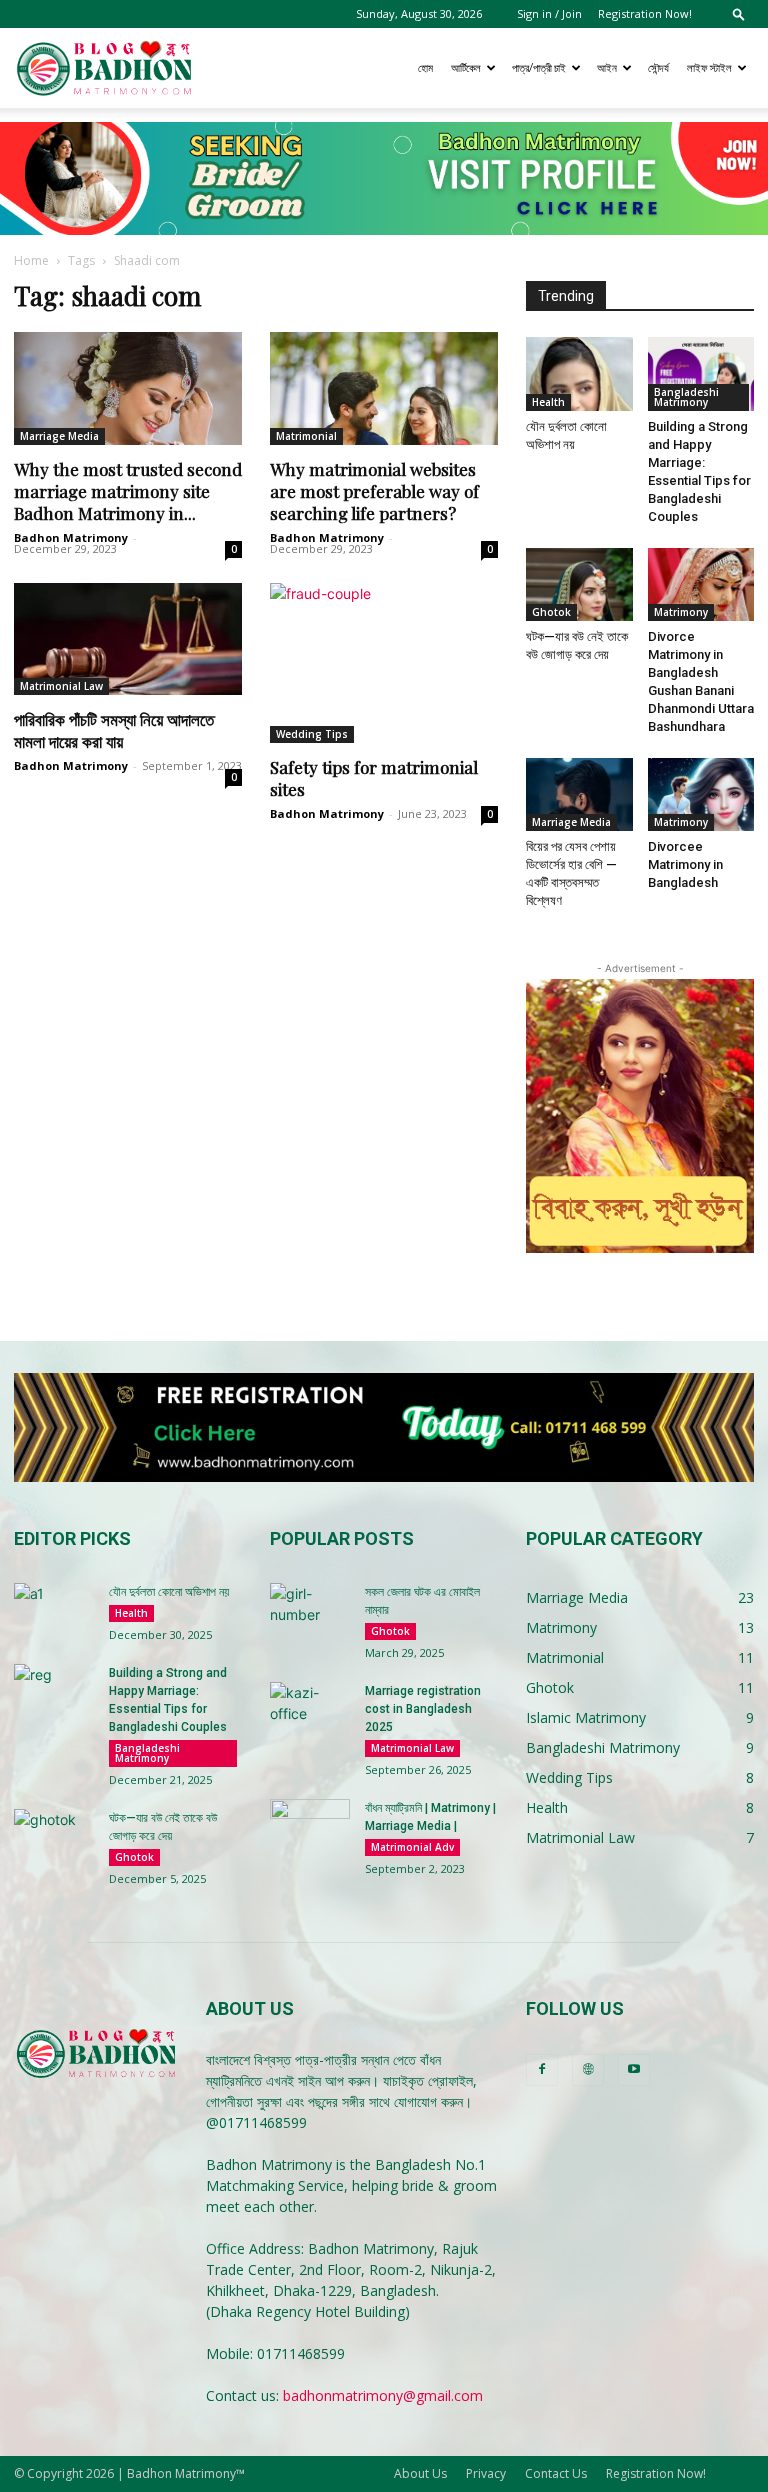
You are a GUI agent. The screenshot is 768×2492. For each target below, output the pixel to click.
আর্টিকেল (466, 67)
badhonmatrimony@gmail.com (383, 2395)
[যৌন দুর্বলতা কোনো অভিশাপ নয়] (579, 373)
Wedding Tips (312, 734)
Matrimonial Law (61, 686)
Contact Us (556, 2473)
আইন (607, 67)
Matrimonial (306, 436)
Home (31, 260)
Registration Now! (645, 13)
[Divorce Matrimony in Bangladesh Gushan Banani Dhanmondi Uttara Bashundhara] (701, 584)
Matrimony (681, 612)
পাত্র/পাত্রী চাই (539, 67)
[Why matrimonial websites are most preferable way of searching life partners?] (384, 388)
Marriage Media (59, 436)
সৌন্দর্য (658, 67)
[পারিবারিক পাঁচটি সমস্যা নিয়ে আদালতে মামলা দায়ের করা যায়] (128, 639)
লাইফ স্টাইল (709, 67)
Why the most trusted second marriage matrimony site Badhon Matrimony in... (128, 491)
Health (548, 402)
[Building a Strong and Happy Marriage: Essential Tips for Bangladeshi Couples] (701, 373)
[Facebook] (542, 2070)
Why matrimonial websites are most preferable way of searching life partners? (374, 491)
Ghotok (551, 612)
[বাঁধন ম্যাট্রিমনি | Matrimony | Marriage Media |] (310, 1827)
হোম (425, 67)
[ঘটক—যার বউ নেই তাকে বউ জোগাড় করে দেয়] (579, 584)
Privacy (486, 2473)
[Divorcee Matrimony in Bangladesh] (701, 794)
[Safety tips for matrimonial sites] (384, 663)
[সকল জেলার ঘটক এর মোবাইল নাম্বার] (310, 1611)
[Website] (588, 2070)
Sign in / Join (549, 13)
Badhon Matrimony (71, 537)
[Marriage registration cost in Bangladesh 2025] (310, 1710)
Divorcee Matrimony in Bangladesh (685, 864)
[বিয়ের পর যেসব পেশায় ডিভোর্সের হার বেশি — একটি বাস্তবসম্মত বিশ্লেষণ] (579, 794)
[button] (739, 13)
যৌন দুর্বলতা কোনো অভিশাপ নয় (169, 1592)
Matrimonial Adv (412, 1847)
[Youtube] (634, 2070)
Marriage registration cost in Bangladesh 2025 (423, 1709)
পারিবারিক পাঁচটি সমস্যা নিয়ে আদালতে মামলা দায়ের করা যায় (114, 730)
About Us (420, 2473)
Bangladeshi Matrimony (686, 397)
